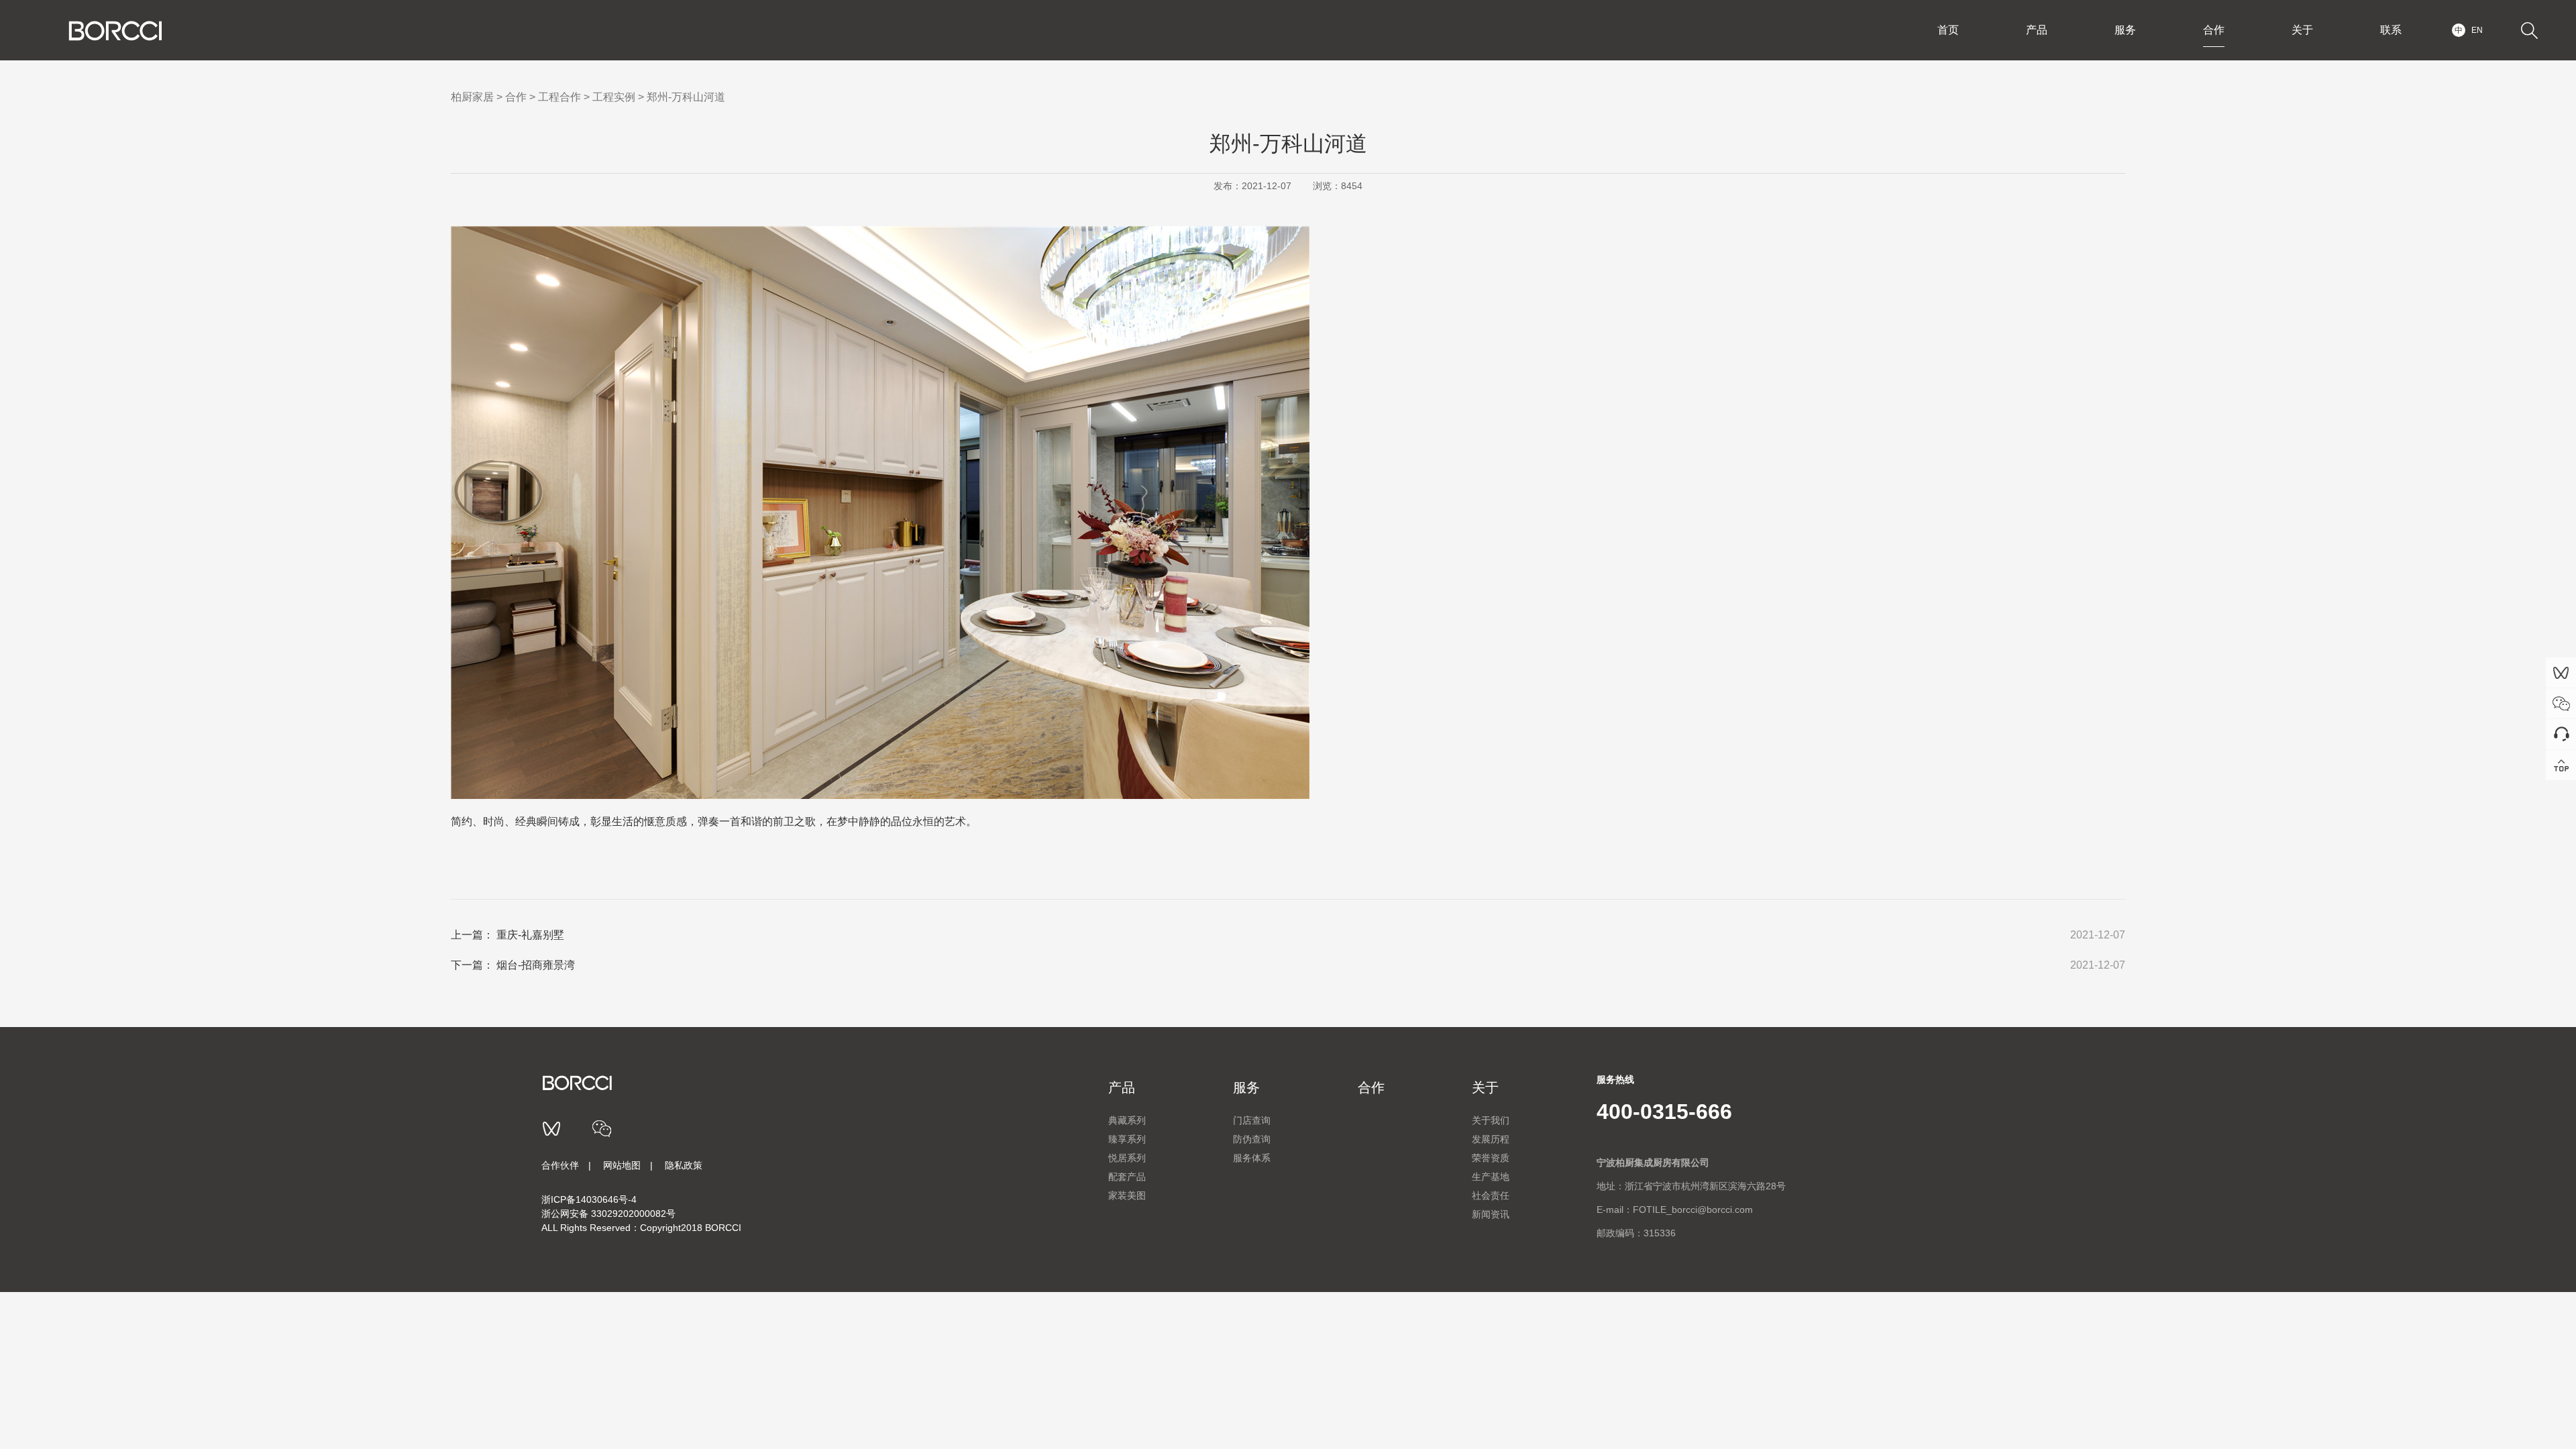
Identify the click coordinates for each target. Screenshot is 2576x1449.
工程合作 (559, 97)
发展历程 (1491, 1139)
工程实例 (614, 97)
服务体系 (1252, 1158)
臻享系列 (1127, 1139)
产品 (2037, 30)
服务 (2125, 30)
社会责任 (1491, 1195)
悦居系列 (1127, 1158)
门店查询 (1252, 1120)
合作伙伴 (560, 1165)
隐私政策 (684, 1165)
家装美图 (1127, 1195)
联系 (2391, 30)
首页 (1948, 30)
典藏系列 (1127, 1120)
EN (2477, 30)
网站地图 (622, 1165)
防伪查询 (1252, 1139)
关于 (2302, 30)
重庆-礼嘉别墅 (530, 935)
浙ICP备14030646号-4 (589, 1199)
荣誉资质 (1491, 1158)
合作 (2214, 30)
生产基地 (1491, 1177)
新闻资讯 (1491, 1214)
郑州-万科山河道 (686, 97)
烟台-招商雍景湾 (536, 965)
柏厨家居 (472, 97)
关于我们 (1491, 1120)
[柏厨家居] (115, 31)
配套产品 (1127, 1177)
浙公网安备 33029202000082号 (608, 1214)
